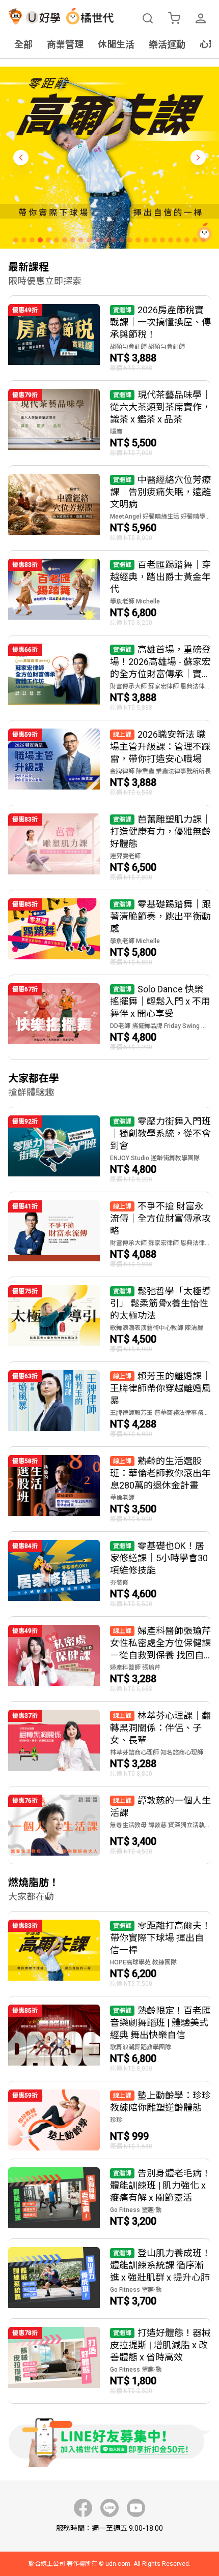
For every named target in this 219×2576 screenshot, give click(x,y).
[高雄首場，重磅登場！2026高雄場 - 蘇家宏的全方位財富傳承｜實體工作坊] (109, 678)
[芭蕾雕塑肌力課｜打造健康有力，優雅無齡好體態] (109, 847)
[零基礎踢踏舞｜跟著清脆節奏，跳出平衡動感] (109, 932)
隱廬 (116, 432)
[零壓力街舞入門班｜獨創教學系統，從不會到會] (109, 1149)
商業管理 (65, 44)
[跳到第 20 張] (171, 240)
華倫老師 (122, 1498)
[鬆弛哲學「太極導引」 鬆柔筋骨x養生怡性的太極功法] (109, 1319)
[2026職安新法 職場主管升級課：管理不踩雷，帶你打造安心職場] (109, 763)
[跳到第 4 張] (40, 240)
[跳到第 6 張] (57, 240)
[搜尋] (148, 18)
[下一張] (198, 158)
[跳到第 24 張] (203, 240)
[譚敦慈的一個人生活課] (109, 1825)
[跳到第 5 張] (48, 240)
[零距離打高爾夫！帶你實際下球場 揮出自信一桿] (109, 1954)
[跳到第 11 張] (97, 240)
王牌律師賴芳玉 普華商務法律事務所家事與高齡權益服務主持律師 (160, 1413)
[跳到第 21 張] (179, 240)
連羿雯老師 (125, 856)
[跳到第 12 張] (105, 240)
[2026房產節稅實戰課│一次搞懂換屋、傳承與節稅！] (109, 338)
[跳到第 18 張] (154, 240)
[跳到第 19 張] (162, 240)
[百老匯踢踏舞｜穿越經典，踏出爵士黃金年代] (109, 593)
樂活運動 (167, 44)
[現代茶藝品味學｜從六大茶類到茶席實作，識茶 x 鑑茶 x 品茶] (109, 423)
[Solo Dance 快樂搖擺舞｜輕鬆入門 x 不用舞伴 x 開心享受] (109, 1017)
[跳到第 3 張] (32, 240)
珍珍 (116, 2120)
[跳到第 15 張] (130, 240)
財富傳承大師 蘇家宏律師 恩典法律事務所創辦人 (160, 686)
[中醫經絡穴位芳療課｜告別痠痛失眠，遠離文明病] (109, 508)
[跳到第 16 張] (138, 240)
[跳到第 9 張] (81, 240)
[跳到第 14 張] (122, 240)
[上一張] (21, 158)
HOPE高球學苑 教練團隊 (143, 1962)
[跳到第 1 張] (16, 240)
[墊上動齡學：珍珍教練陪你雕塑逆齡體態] (109, 2120)
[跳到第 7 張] (65, 240)
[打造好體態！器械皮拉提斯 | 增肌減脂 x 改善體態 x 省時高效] (109, 2361)
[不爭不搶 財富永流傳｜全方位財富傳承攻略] (109, 1234)
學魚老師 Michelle (135, 601)
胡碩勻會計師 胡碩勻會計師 (147, 347)
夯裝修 (119, 1583)
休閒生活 (116, 44)
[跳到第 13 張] (114, 240)
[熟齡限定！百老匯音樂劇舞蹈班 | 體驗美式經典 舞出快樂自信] (109, 2039)
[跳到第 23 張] (195, 240)
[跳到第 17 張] (146, 240)
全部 (23, 44)
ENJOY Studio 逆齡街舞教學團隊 (155, 1158)
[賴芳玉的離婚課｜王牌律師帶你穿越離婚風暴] (109, 1404)
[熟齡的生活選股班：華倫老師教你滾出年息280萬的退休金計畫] (109, 1489)
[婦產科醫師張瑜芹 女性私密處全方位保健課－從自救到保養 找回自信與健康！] (109, 1659)
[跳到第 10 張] (89, 240)
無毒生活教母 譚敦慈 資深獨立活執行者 (160, 1825)
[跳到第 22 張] (187, 240)
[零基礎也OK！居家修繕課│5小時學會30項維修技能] (109, 1574)
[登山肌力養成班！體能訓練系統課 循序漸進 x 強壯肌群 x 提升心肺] (109, 2279)
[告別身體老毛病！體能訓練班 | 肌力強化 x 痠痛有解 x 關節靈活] (109, 2199)
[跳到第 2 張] (24, 240)
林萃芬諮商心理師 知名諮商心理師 (157, 1752)
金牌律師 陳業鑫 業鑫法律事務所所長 (160, 771)
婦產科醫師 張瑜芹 (135, 1668)
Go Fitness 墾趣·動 (136, 2210)
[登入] (201, 18)
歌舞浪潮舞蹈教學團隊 (141, 2047)
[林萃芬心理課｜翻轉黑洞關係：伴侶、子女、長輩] (109, 1744)
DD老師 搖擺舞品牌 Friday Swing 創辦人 (160, 1026)
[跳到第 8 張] (73, 240)
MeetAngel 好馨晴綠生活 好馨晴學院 (160, 517)
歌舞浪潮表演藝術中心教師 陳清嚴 (157, 1328)
